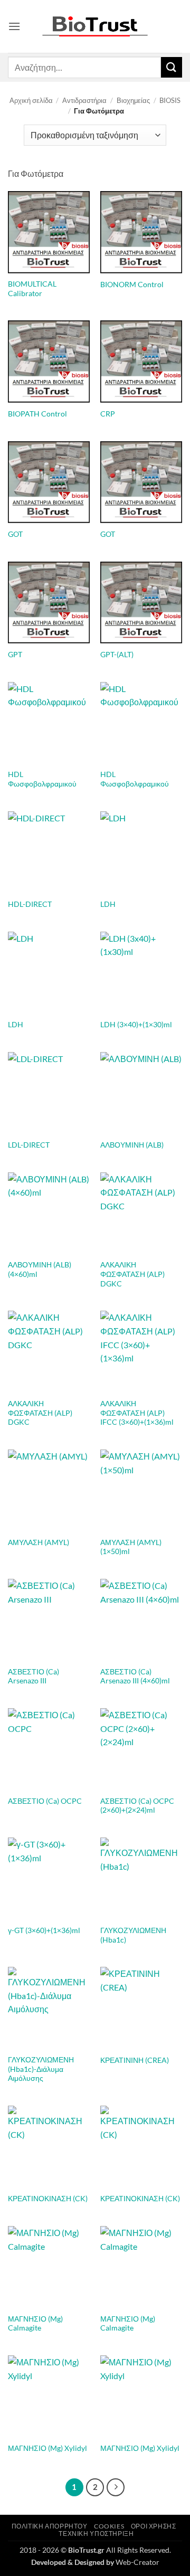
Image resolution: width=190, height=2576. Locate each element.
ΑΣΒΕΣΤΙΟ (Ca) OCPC (45, 1801)
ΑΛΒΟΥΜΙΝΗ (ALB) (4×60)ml (40, 1270)
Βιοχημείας (133, 100)
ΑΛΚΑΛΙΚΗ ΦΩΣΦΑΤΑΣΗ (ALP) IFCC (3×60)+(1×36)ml (137, 1413)
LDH (108, 904)
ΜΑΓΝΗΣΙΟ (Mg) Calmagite (35, 2324)
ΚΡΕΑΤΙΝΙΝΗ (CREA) (135, 2060)
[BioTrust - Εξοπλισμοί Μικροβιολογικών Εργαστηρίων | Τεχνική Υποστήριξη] (95, 27)
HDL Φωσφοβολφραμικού (42, 779)
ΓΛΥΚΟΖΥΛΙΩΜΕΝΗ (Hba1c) (133, 1935)
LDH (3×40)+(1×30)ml (136, 1025)
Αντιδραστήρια (84, 100)
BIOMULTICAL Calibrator (32, 289)
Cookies (109, 2526)
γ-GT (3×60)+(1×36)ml (44, 1930)
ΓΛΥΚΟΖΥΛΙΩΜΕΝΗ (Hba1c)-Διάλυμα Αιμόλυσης (41, 2069)
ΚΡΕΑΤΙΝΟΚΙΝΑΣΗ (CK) (48, 2199)
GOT (15, 534)
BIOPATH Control (37, 414)
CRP (108, 414)
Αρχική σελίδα (31, 100)
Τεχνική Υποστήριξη (96, 2534)
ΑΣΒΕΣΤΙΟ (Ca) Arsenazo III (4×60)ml (135, 1677)
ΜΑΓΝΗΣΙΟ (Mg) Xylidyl (47, 2448)
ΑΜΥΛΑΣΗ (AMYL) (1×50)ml (131, 1547)
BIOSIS (170, 100)
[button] (14, 26)
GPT (15, 655)
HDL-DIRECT (30, 904)
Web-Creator (137, 2562)
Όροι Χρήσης (154, 2526)
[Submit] (172, 67)
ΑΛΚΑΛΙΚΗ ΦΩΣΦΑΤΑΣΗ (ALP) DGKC (132, 1274)
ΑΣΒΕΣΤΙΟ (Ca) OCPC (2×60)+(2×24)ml (137, 1806)
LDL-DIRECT (29, 1145)
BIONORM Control (132, 285)
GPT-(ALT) (117, 655)
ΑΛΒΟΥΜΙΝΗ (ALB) (132, 1145)
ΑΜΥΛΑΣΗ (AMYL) (39, 1542)
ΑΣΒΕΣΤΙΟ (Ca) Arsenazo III (34, 1677)
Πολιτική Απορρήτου (50, 2526)
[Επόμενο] (116, 2487)
